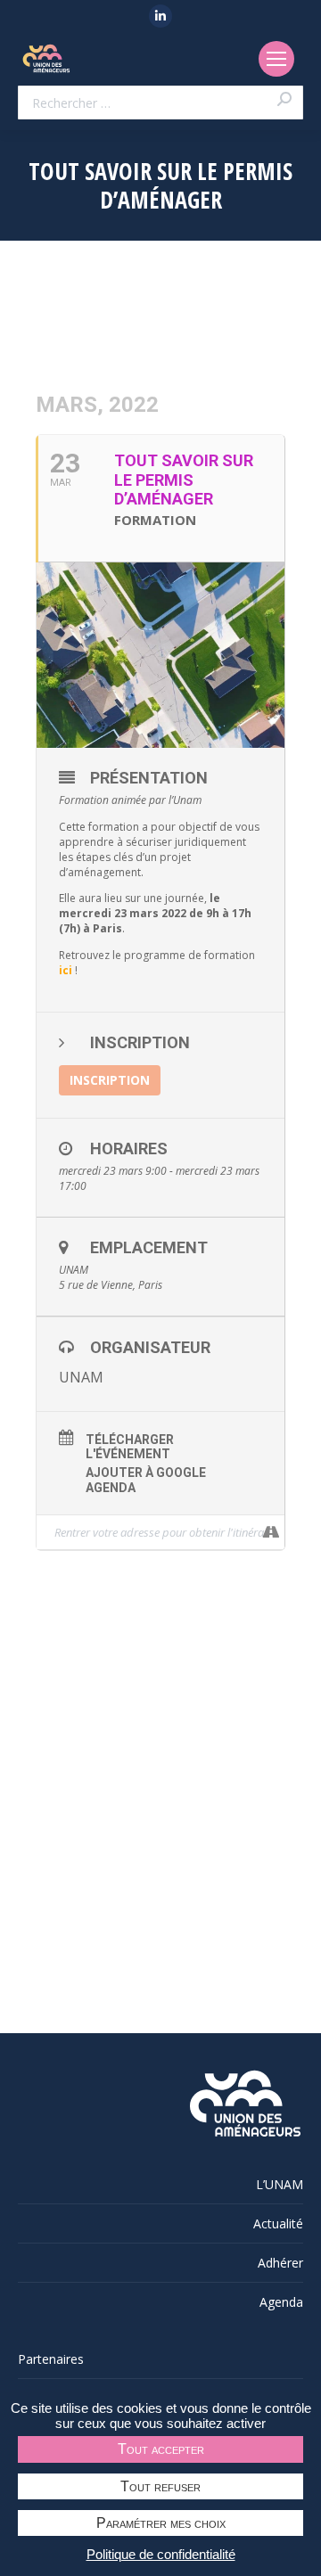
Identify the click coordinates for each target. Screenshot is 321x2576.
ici (66, 970)
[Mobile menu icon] (276, 59)
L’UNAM (280, 2184)
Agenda (281, 2302)
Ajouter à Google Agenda (146, 1480)
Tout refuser (160, 2486)
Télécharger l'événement (130, 1447)
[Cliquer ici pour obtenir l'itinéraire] (271, 1532)
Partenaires (51, 2359)
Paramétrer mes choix (161, 2523)
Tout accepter (161, 2449)
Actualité (278, 2223)
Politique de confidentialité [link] (161, 2554)
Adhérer (280, 2263)
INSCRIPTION (110, 1080)
